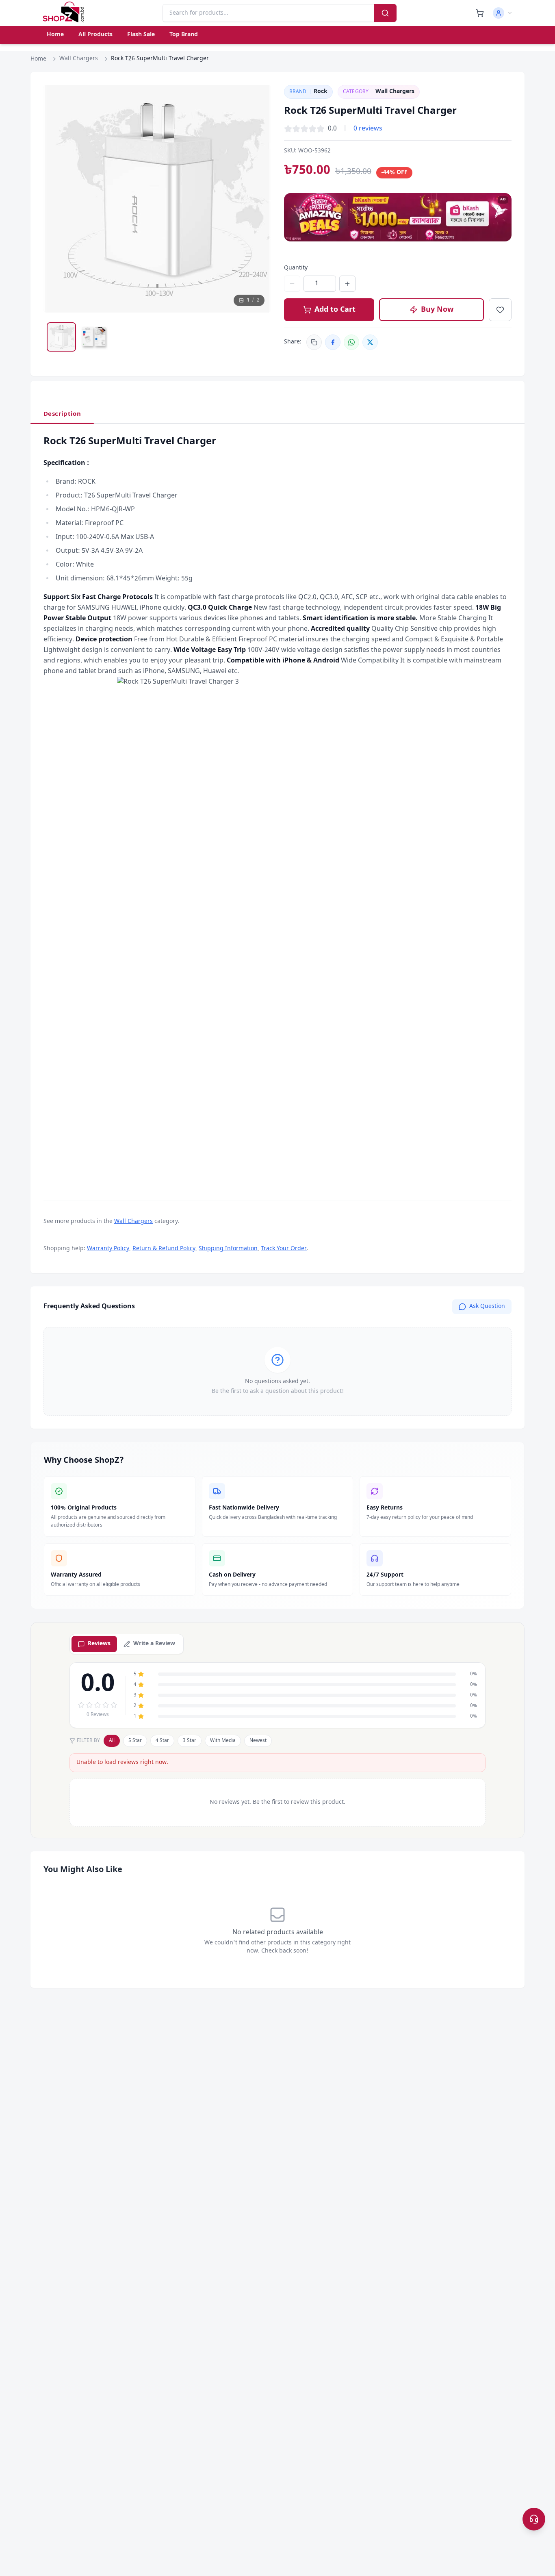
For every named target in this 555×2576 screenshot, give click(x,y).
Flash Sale (141, 35)
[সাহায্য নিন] (534, 2519)
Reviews (99, 1644)
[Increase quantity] (347, 284)
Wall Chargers (79, 59)
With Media (223, 1741)
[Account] (503, 13)
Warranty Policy (108, 1249)
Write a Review (154, 1644)
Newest (258, 1741)
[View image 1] (61, 337)
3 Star (190, 1741)
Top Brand (184, 35)
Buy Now (437, 310)
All (112, 1741)
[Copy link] (314, 342)
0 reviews (368, 129)
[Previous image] (57, 199)
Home (55, 35)
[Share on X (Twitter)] (370, 342)
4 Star (162, 1741)
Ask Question (487, 1306)
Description (62, 414)
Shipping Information (228, 1249)
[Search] (385, 13)
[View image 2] (94, 337)
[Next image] (257, 199)
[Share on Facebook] (333, 342)
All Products (95, 35)
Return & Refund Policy (164, 1249)
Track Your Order (284, 1249)
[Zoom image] (257, 99)
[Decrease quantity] (292, 284)
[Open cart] (480, 13)
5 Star (135, 1741)
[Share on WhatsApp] (351, 342)
